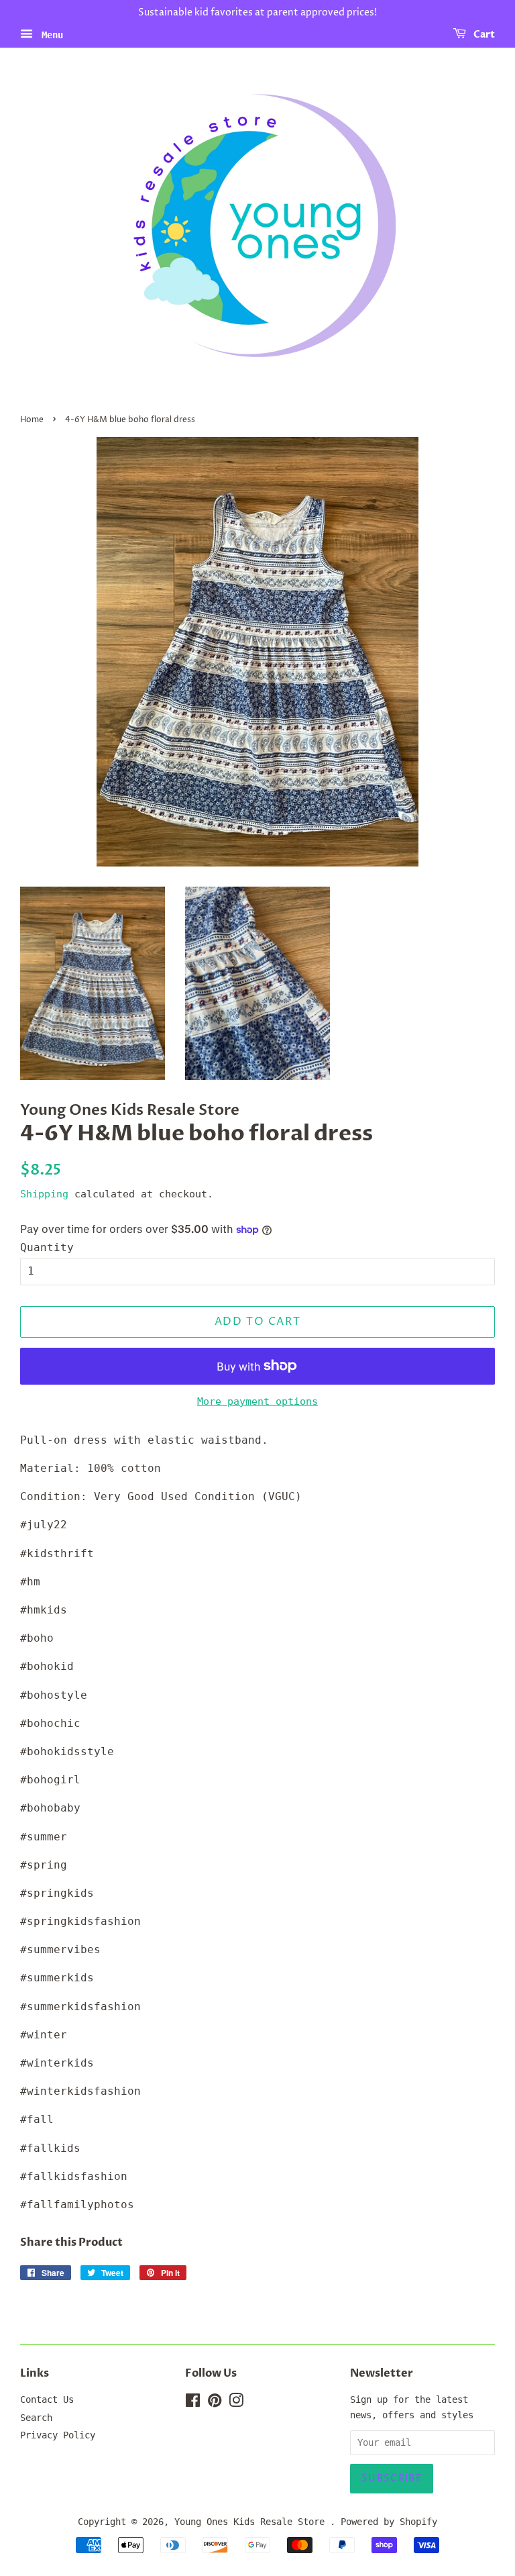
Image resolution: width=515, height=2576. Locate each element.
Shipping (44, 1194)
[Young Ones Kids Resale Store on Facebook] (193, 2403)
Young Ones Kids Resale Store (252, 2522)
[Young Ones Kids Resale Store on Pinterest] (215, 2403)
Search (36, 2418)
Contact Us (47, 2399)
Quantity (47, 1247)
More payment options (257, 1401)
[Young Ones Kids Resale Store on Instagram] (236, 2403)
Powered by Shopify (389, 2522)
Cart (483, 35)
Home (32, 420)
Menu (50, 34)
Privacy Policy (58, 2435)
